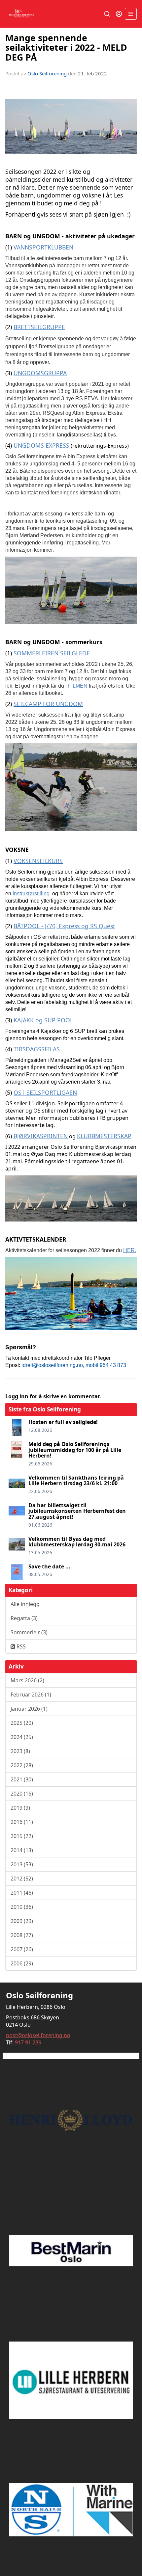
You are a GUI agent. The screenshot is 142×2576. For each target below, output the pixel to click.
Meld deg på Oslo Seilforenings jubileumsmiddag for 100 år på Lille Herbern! (75, 1450)
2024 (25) (22, 1737)
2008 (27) (22, 1935)
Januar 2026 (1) (29, 1709)
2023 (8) (20, 1751)
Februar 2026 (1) (31, 1695)
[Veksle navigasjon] (131, 14)
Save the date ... (49, 1566)
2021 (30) (22, 1779)
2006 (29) (22, 1963)
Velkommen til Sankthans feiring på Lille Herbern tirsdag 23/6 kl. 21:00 (76, 1481)
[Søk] (107, 14)
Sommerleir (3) (29, 1632)
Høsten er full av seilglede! (63, 1422)
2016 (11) (22, 1822)
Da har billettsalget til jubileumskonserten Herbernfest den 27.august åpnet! (77, 1511)
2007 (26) (22, 1949)
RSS (20, 1646)
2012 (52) (22, 1879)
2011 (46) (22, 1893)
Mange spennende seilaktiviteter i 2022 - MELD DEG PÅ (66, 47)
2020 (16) (22, 1794)
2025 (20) (22, 1723)
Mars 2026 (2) (27, 1680)
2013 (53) (22, 1864)
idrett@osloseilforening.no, (53, 1365)
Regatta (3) (24, 1618)
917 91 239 (28, 2042)
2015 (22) (22, 1836)
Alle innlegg (25, 1604)
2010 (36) (22, 1907)
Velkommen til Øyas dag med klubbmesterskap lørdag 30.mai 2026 (77, 1542)
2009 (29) (22, 1921)
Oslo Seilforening (47, 73)
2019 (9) (20, 1808)
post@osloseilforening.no (38, 2035)
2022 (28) (22, 1765)
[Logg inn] (119, 14)
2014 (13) (22, 1850)
